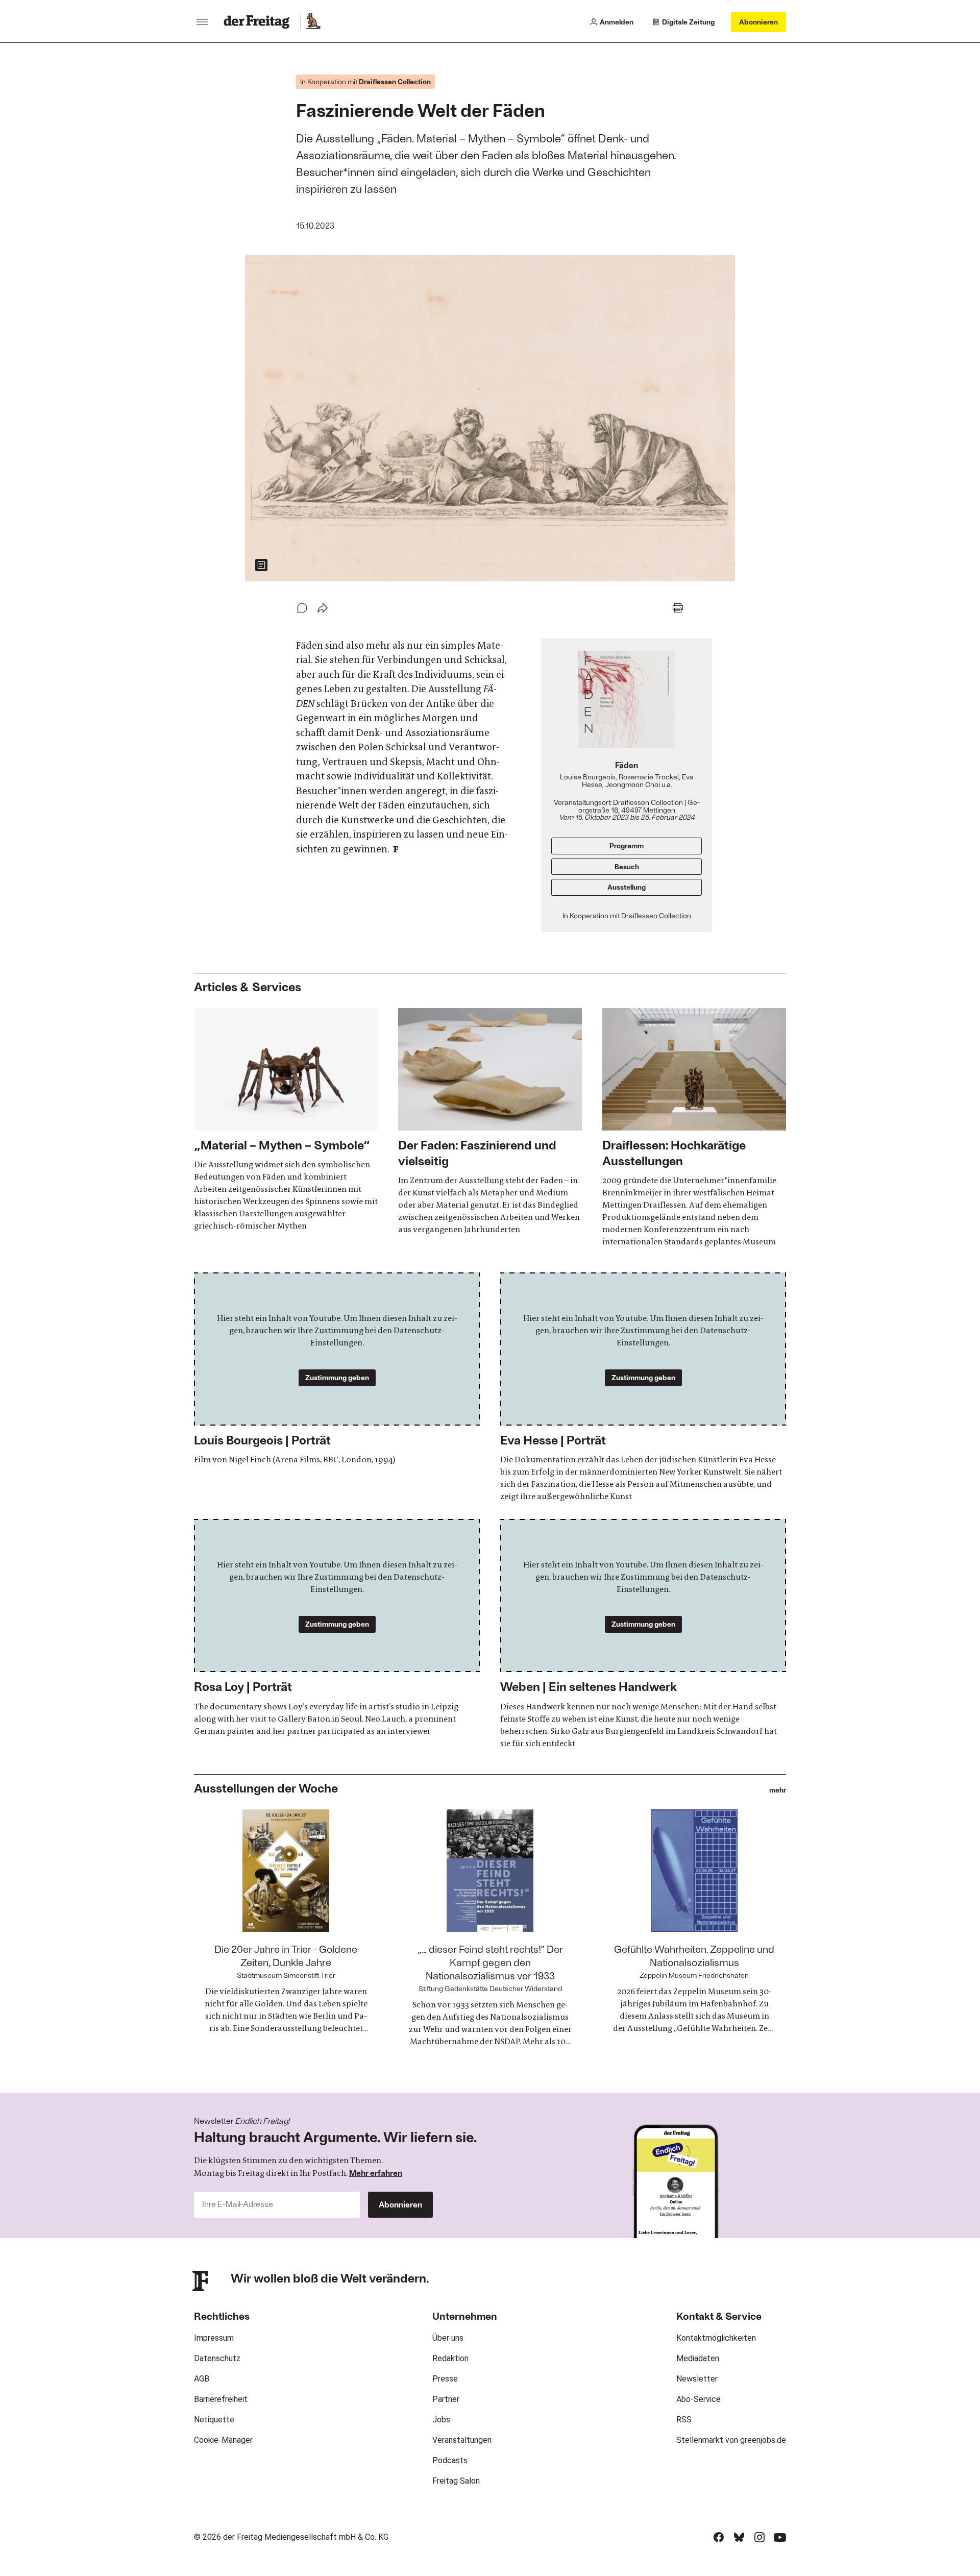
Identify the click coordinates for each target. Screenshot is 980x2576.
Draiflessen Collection (656, 915)
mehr (778, 1790)
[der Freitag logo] (260, 22)
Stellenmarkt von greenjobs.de (731, 2440)
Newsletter (697, 2379)
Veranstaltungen (462, 2440)
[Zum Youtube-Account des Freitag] (780, 2537)
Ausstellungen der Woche (266, 1788)
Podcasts (450, 2460)
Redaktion (450, 2358)
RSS (684, 2420)
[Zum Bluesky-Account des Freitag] (739, 2537)
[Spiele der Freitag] (313, 22)
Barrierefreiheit (221, 2399)
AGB (202, 2379)
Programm (627, 845)
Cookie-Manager (223, 2440)
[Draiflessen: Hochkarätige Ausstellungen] (694, 1128)
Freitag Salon (456, 2481)
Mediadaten (698, 2358)
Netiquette (214, 2420)
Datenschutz (217, 2358)
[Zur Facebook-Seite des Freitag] (719, 2537)
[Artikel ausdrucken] (678, 608)
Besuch (627, 866)
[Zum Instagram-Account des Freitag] (759, 2537)
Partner (446, 2399)
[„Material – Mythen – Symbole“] (286, 1120)
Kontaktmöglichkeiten (716, 2338)
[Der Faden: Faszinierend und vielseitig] (490, 1122)
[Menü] (202, 22)
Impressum (214, 2338)
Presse (445, 2379)
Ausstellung (627, 887)
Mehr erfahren (376, 2173)
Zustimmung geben (337, 1377)
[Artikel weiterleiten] (323, 608)
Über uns (448, 2338)
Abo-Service (699, 2399)
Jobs (441, 2420)
